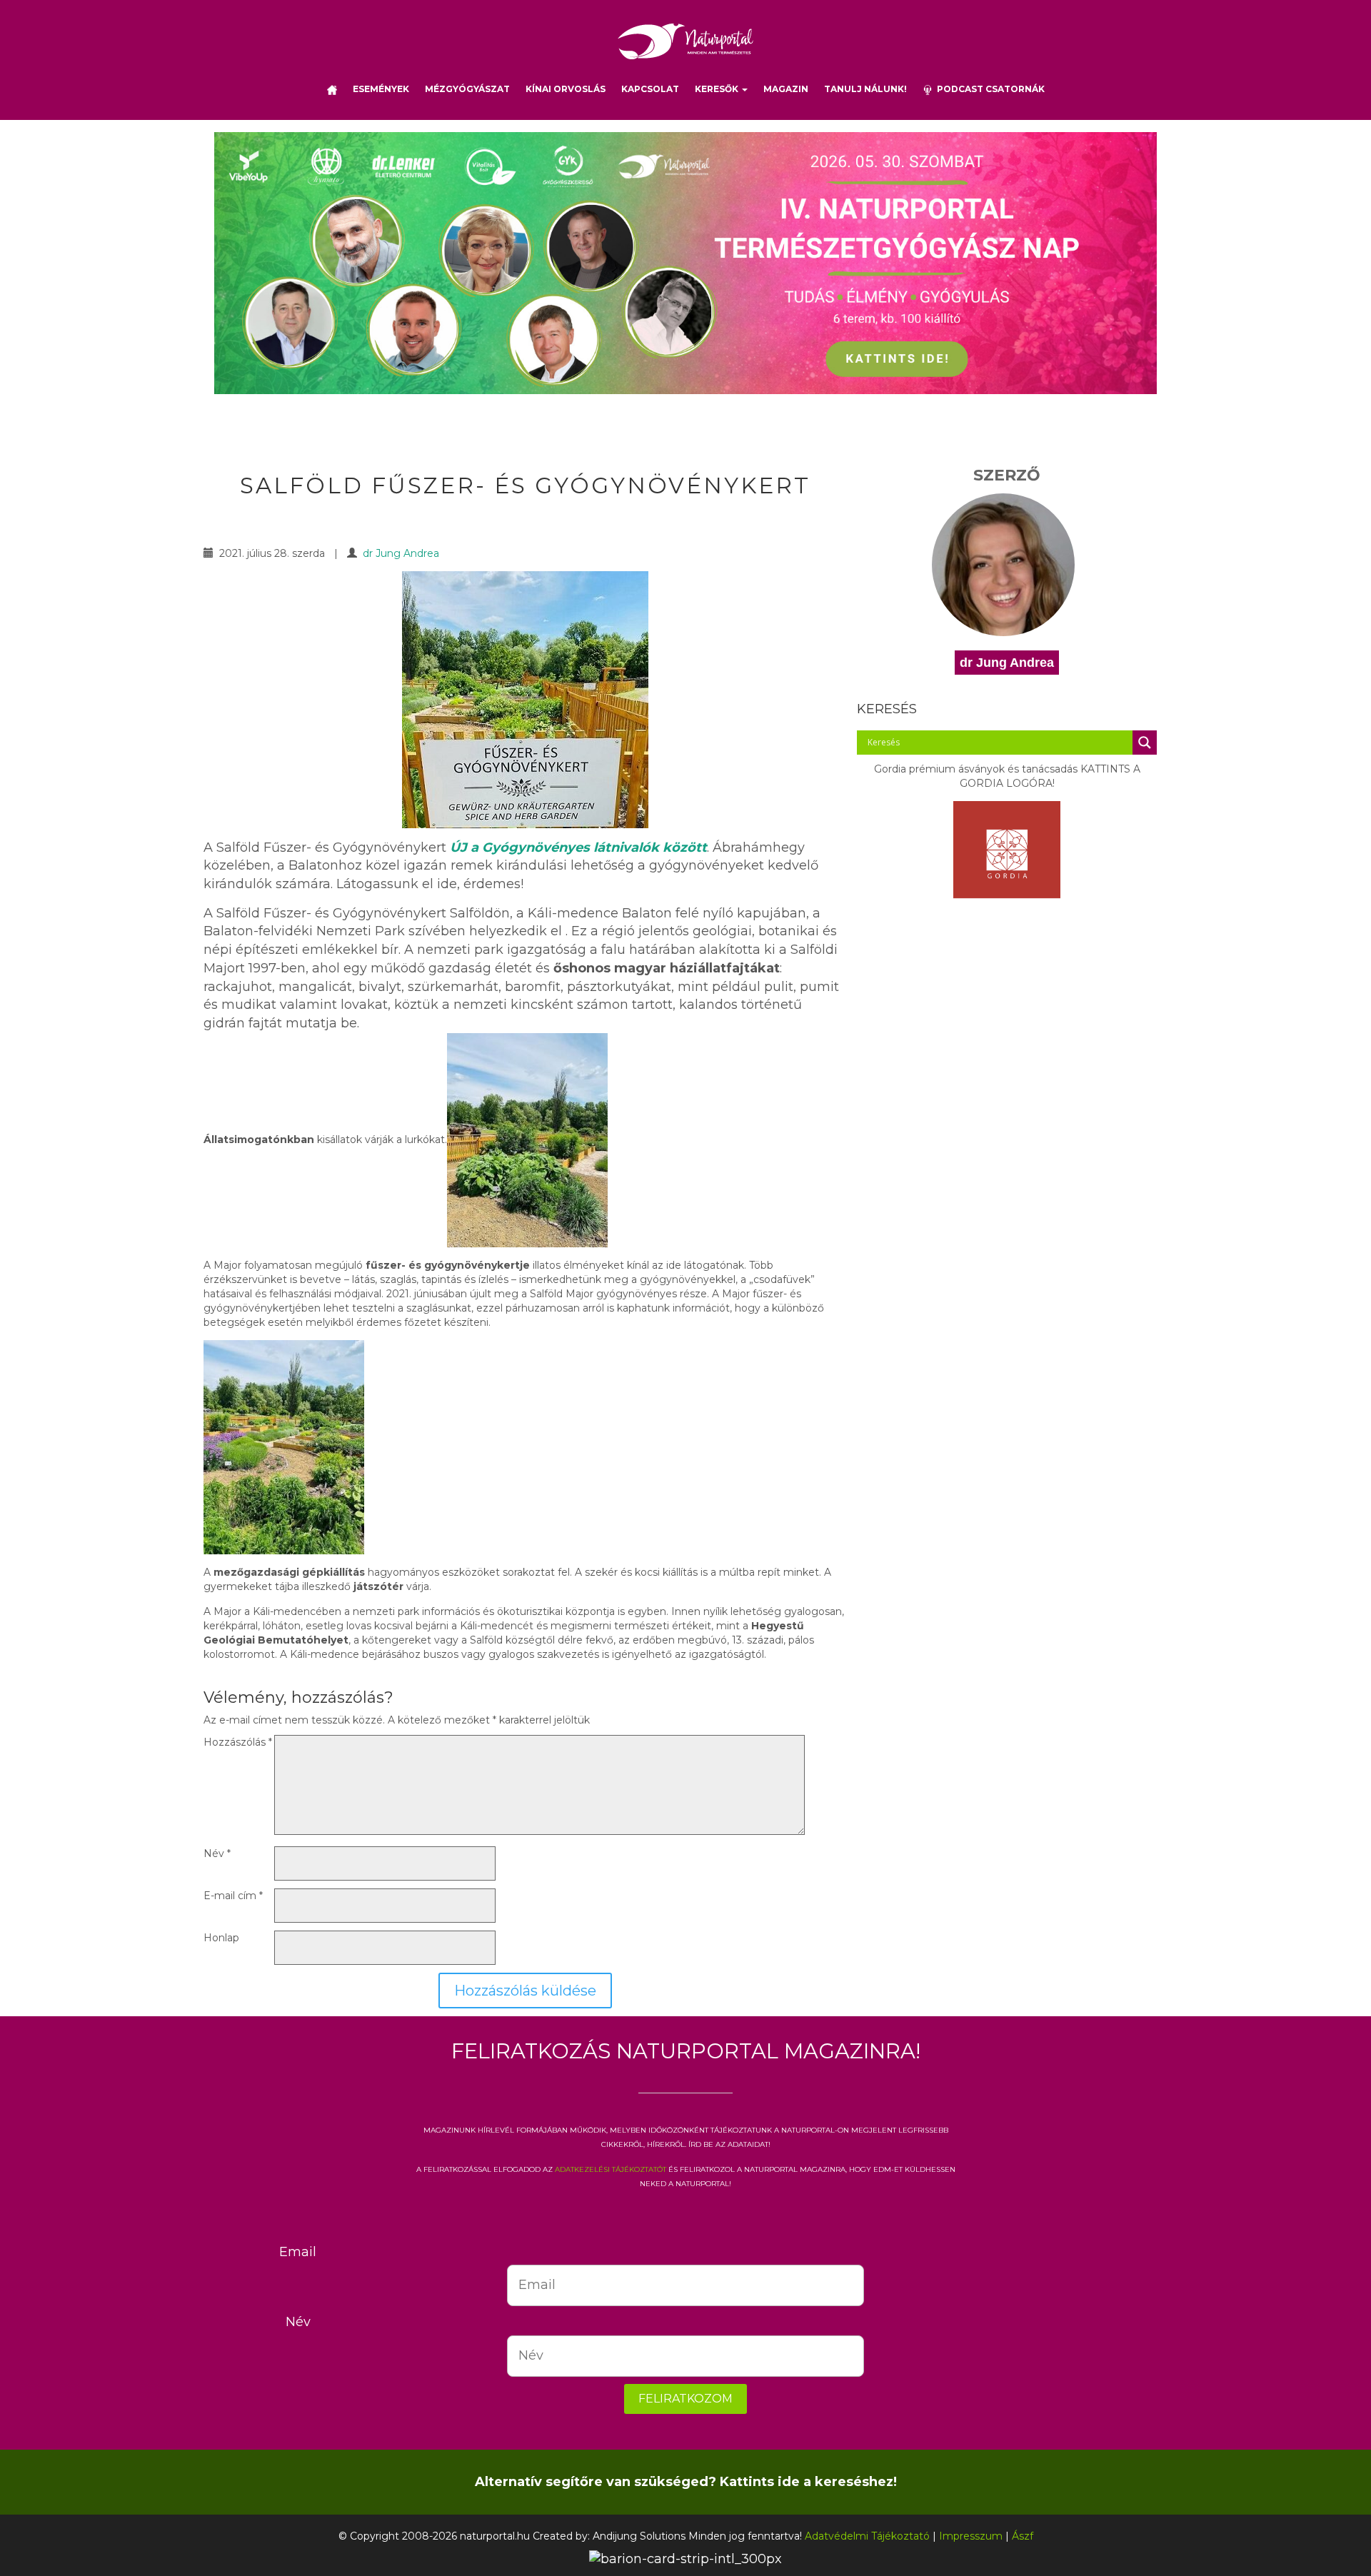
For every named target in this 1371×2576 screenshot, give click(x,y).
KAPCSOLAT (650, 89)
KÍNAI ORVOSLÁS (566, 89)
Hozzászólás (238, 1742)
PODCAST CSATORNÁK (989, 89)
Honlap (221, 1938)
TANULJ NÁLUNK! (865, 89)
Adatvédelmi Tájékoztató (867, 2536)
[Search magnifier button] (1145, 743)
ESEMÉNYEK (381, 89)
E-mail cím (233, 1896)
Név (217, 1853)
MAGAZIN (786, 89)
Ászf (1023, 2536)
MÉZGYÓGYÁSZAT (467, 89)
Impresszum (971, 2536)
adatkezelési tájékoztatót (611, 2168)
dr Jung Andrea (401, 553)
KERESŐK (718, 89)
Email (298, 2252)
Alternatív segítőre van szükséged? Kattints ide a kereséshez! (686, 2482)
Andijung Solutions (639, 2536)
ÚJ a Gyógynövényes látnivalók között (578, 847)
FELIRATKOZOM (685, 2399)
